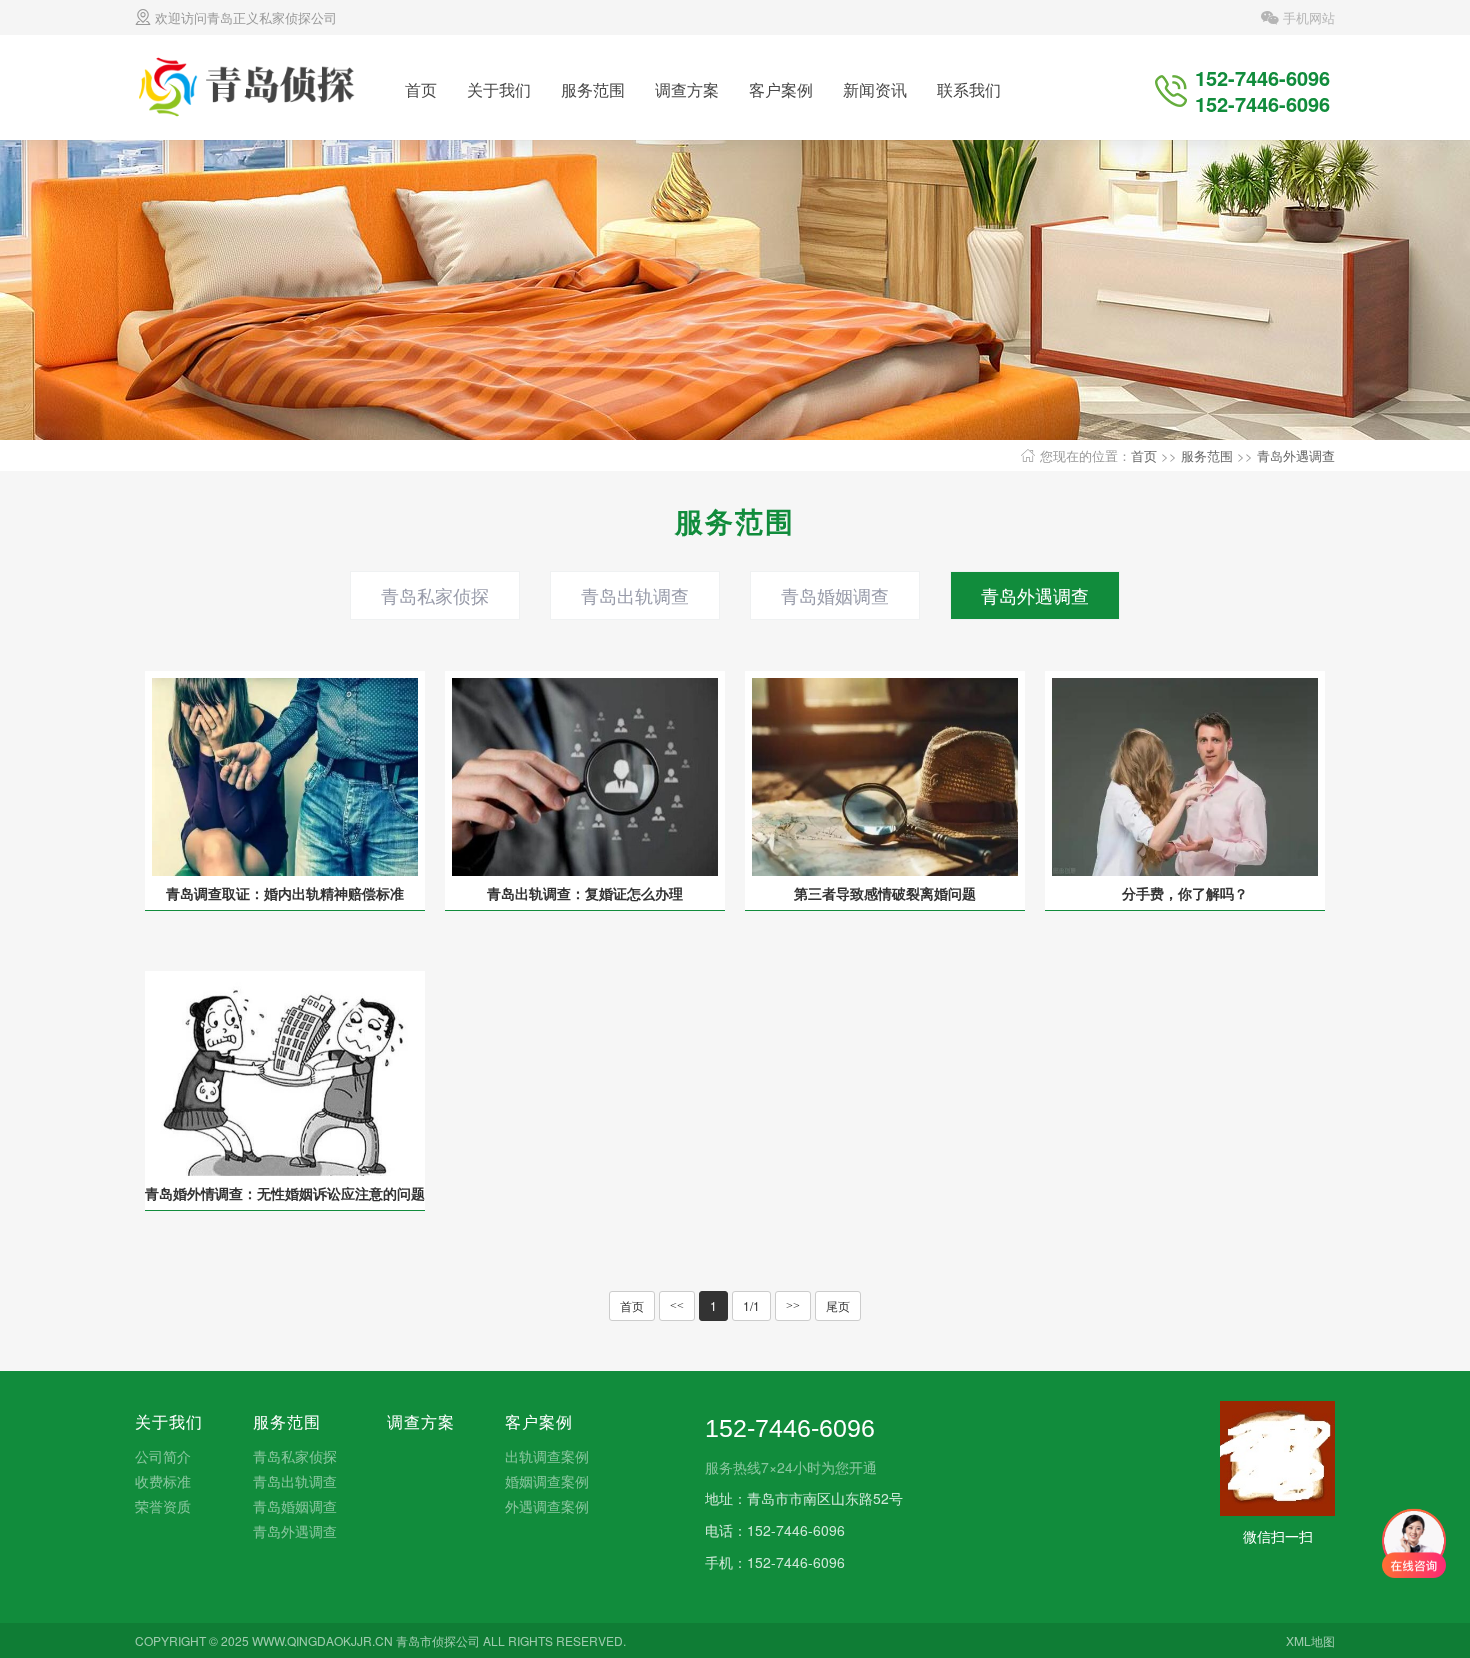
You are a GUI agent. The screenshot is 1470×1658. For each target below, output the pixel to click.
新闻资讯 (875, 89)
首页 (421, 89)
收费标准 (163, 1481)
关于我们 (499, 89)
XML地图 (1310, 1640)
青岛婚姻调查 (835, 595)
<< (677, 1306)
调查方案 (687, 89)
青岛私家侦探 (435, 595)
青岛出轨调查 (635, 595)
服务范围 (593, 89)
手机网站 (1307, 17)
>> (793, 1306)
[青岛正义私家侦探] (250, 85)
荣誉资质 (163, 1506)
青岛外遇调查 (1296, 455)
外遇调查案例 (547, 1506)
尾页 (838, 1305)
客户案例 (781, 89)
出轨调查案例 (547, 1456)
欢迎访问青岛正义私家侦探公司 (244, 17)
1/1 (751, 1305)
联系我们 (969, 89)
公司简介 (163, 1456)
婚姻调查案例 (547, 1481)
